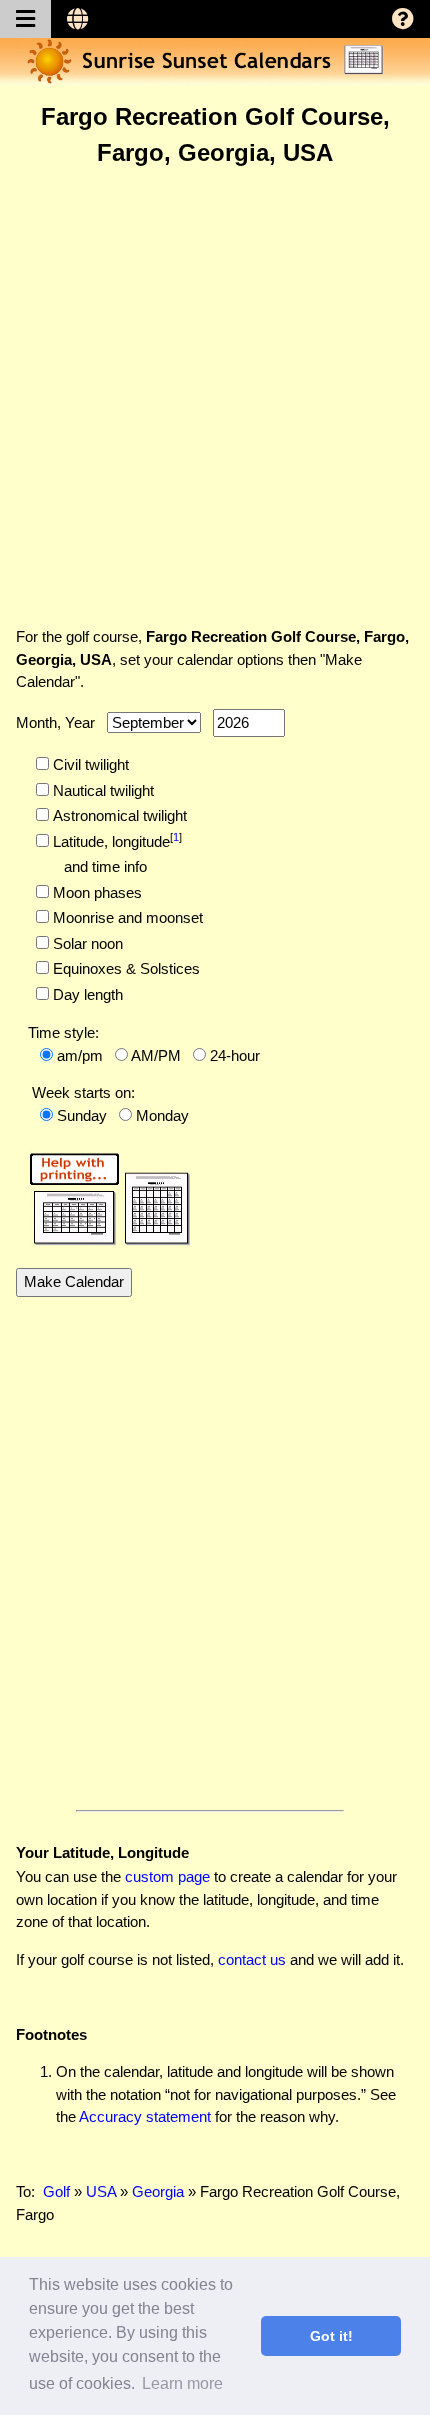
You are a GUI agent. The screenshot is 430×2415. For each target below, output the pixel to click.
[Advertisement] (215, 396)
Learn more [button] (182, 2383)
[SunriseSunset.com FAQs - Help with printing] (103, 1195)
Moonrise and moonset (126, 917)
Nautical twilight (101, 790)
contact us (252, 1959)
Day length (86, 994)
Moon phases (95, 892)
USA (101, 2191)
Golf (56, 2191)
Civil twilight (89, 764)
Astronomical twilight (118, 815)
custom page (167, 1876)
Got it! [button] (331, 2336)
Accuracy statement (145, 2116)
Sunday (82, 1115)
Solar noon (86, 943)
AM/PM (156, 1055)
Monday (162, 1115)
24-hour (235, 1055)
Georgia (158, 2191)
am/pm (80, 1055)
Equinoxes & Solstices (124, 968)
